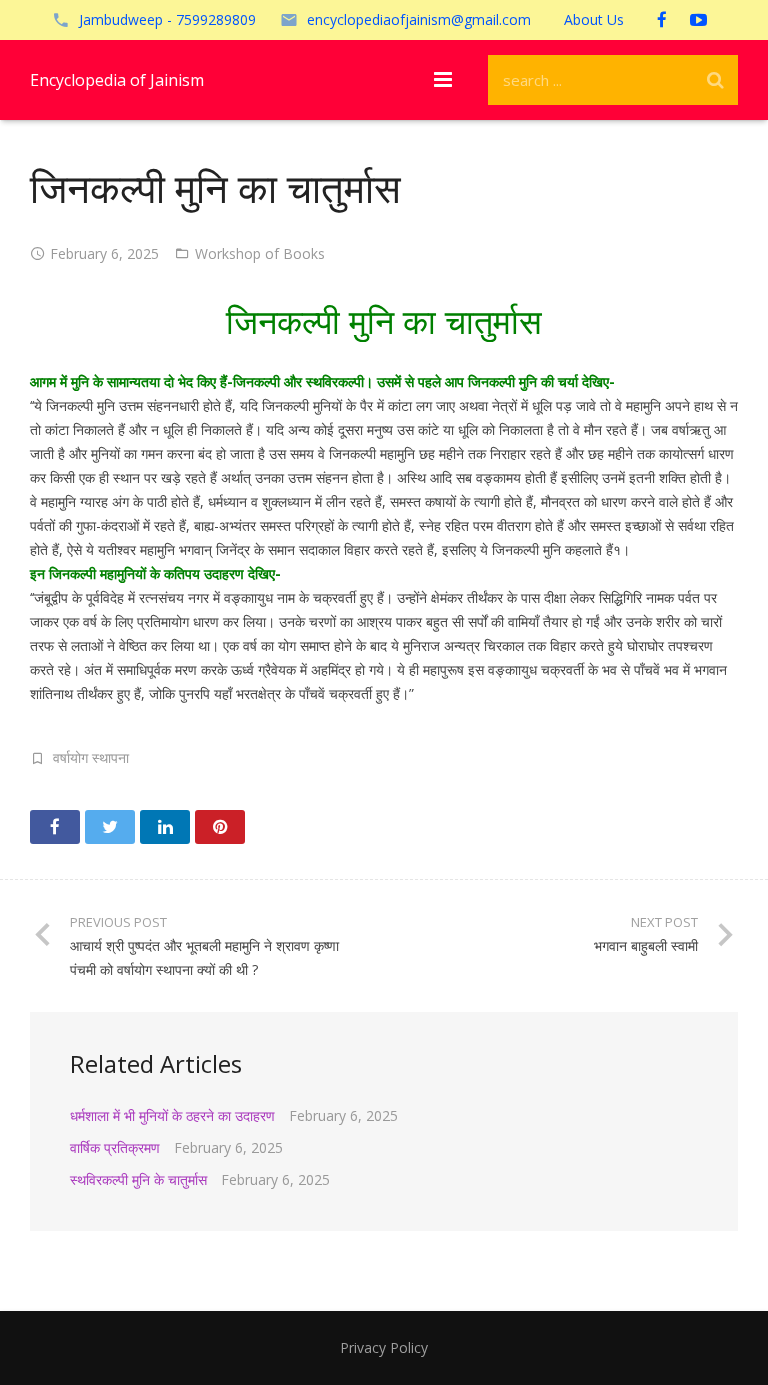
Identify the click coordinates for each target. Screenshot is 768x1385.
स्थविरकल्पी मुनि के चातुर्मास (138, 1179)
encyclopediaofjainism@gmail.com (419, 19)
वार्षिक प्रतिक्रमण (115, 1147)
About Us (594, 19)
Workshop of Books (260, 253)
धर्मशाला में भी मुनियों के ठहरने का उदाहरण (172, 1115)
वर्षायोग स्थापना (91, 757)
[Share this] (55, 827)
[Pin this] (220, 827)
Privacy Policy (384, 1347)
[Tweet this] (110, 827)
